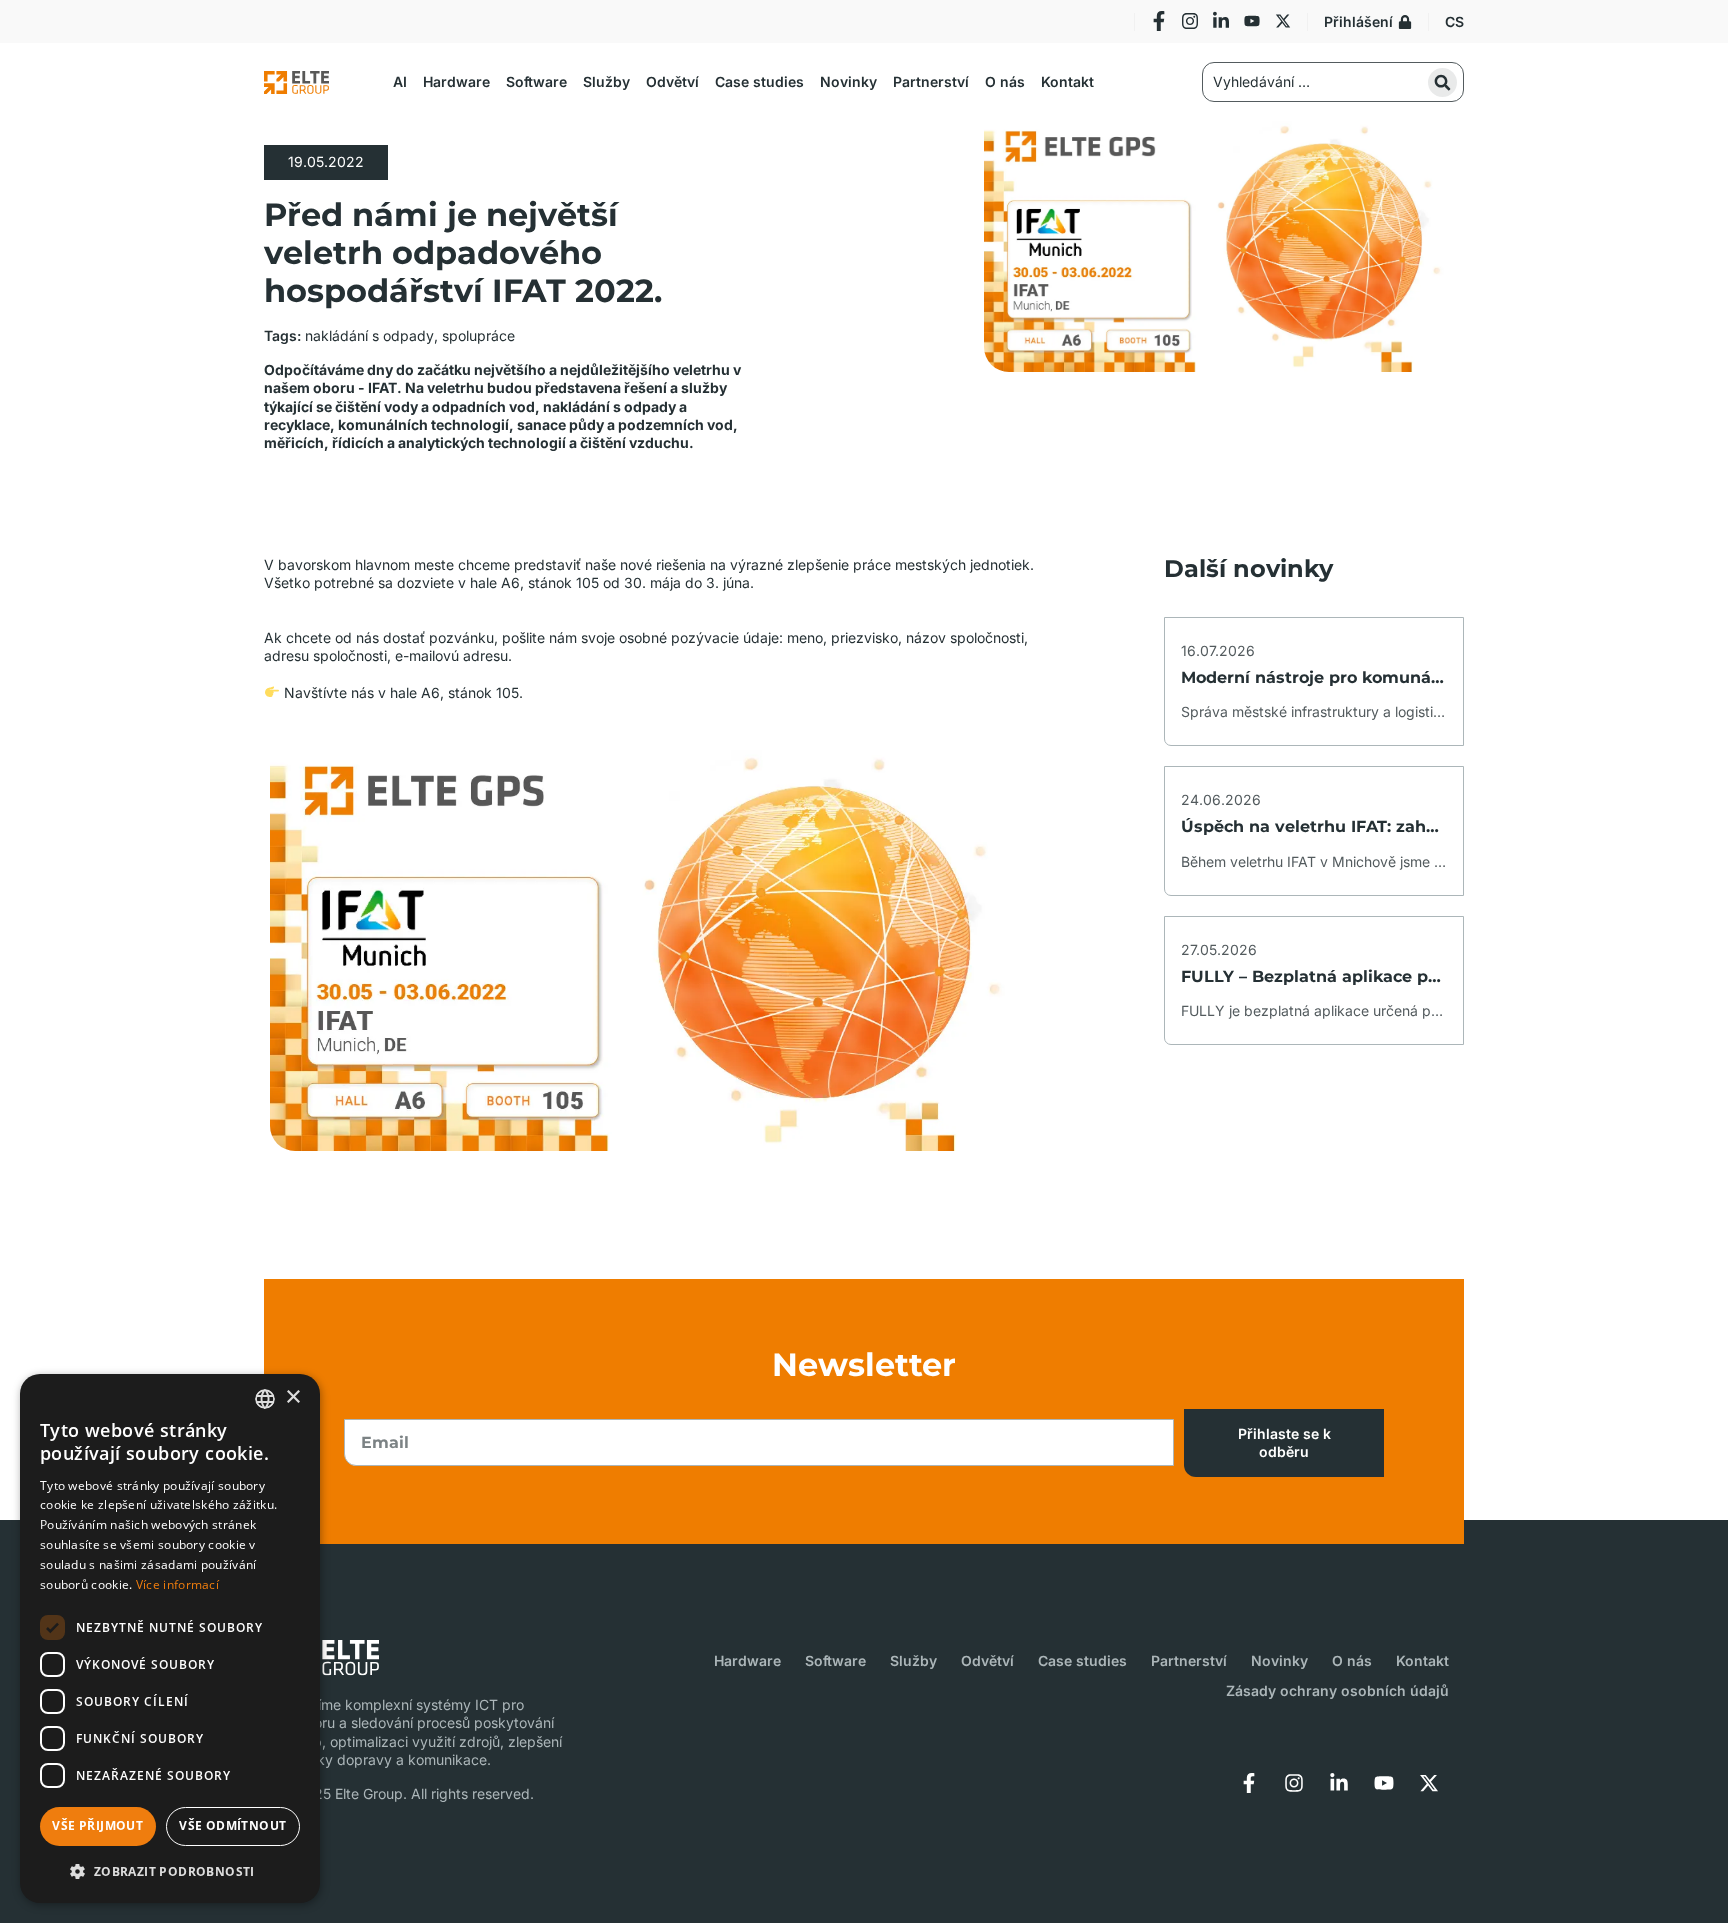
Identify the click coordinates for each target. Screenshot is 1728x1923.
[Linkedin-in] (1221, 21)
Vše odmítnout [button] (232, 1825)
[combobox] (265, 1399)
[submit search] (1442, 82)
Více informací (177, 1584)
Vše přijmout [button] (97, 1825)
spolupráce (478, 335)
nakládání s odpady (369, 335)
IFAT (382, 387)
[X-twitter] (1283, 21)
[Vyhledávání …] (1333, 82)
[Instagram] (1190, 21)
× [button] (292, 1397)
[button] (400, 82)
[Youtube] (1252, 21)
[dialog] (170, 1638)
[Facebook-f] (1159, 21)
